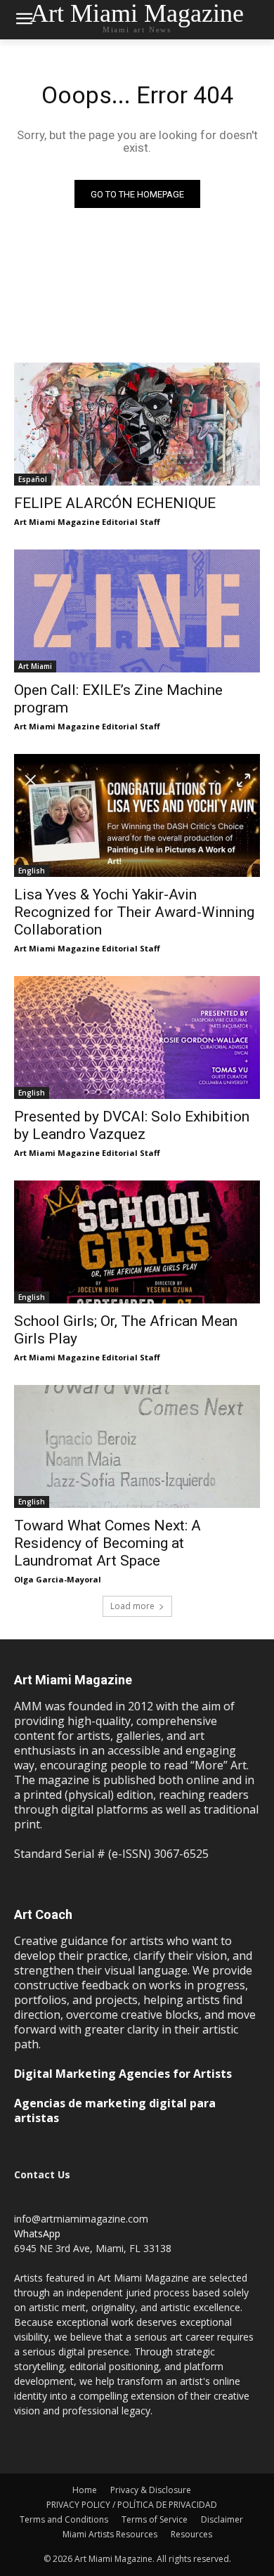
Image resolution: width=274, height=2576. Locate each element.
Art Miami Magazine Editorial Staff (87, 522)
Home (85, 2490)
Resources (191, 2534)
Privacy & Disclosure (151, 2490)
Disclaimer (222, 2519)
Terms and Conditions (64, 2519)
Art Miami (35, 666)
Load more (132, 1606)
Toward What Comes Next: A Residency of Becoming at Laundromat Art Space (107, 1543)
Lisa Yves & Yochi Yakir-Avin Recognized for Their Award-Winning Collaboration (134, 912)
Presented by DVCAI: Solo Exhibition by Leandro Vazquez (132, 1125)
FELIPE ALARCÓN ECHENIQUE (115, 503)
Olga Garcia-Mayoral (58, 1579)
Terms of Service (155, 2519)
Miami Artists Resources (110, 2534)
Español (33, 479)
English (32, 871)
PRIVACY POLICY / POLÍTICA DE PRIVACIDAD (132, 2505)
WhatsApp (37, 2233)
